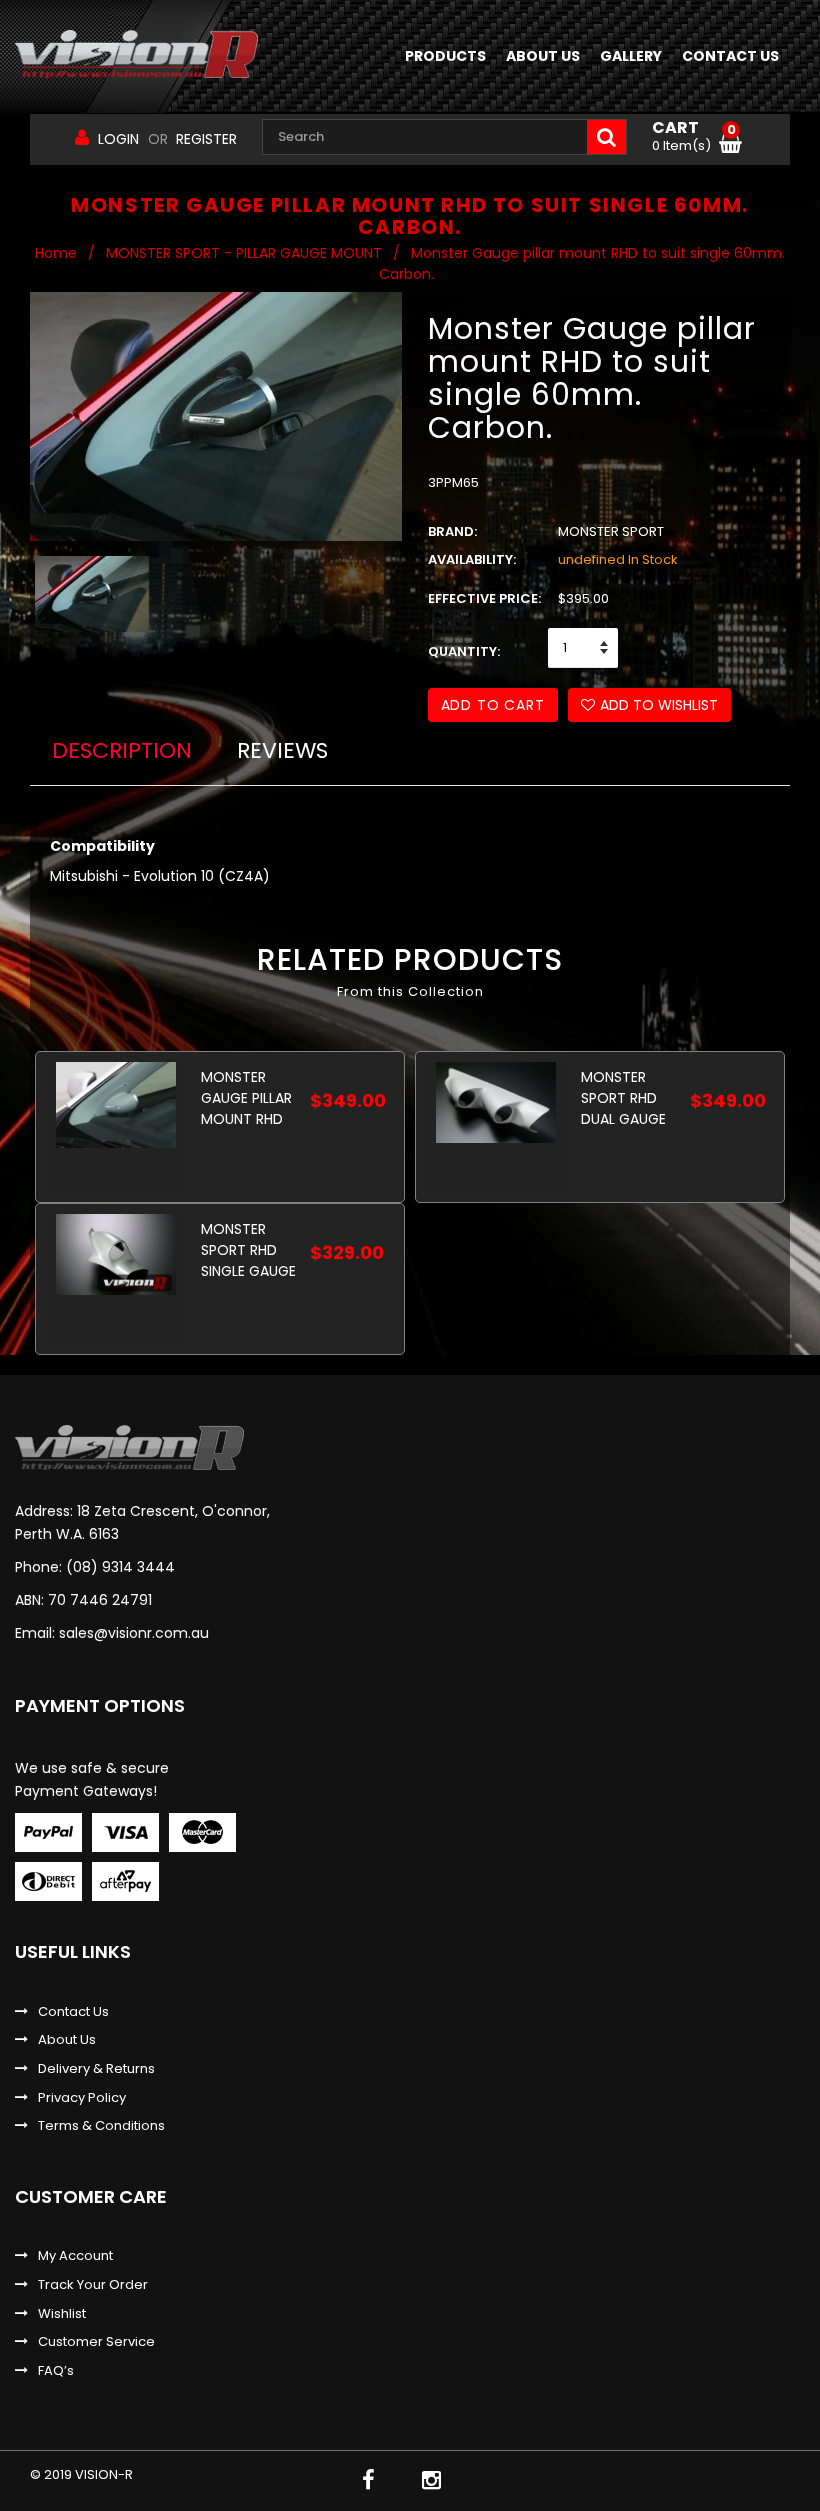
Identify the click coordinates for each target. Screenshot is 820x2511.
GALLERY (631, 56)
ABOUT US (543, 56)
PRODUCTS (445, 56)
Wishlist (62, 2314)
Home (56, 253)
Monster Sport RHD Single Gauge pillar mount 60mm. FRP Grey (248, 1249)
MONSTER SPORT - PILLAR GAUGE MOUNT (244, 253)
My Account (75, 2256)
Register (206, 139)
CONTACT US (730, 56)
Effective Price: (484, 599)
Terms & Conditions (101, 2126)
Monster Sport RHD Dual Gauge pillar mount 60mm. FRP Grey (628, 1097)
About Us (67, 2040)
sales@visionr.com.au (134, 1633)
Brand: (452, 532)
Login (118, 139)
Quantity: (464, 652)
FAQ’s (56, 2371)
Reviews (282, 750)
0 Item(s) (694, 137)
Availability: (472, 560)
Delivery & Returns (96, 2069)
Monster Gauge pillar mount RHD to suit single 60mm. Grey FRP (247, 1097)
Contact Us (73, 2012)
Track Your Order (93, 2285)
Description (122, 750)
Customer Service (96, 2342)
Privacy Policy (82, 2098)
